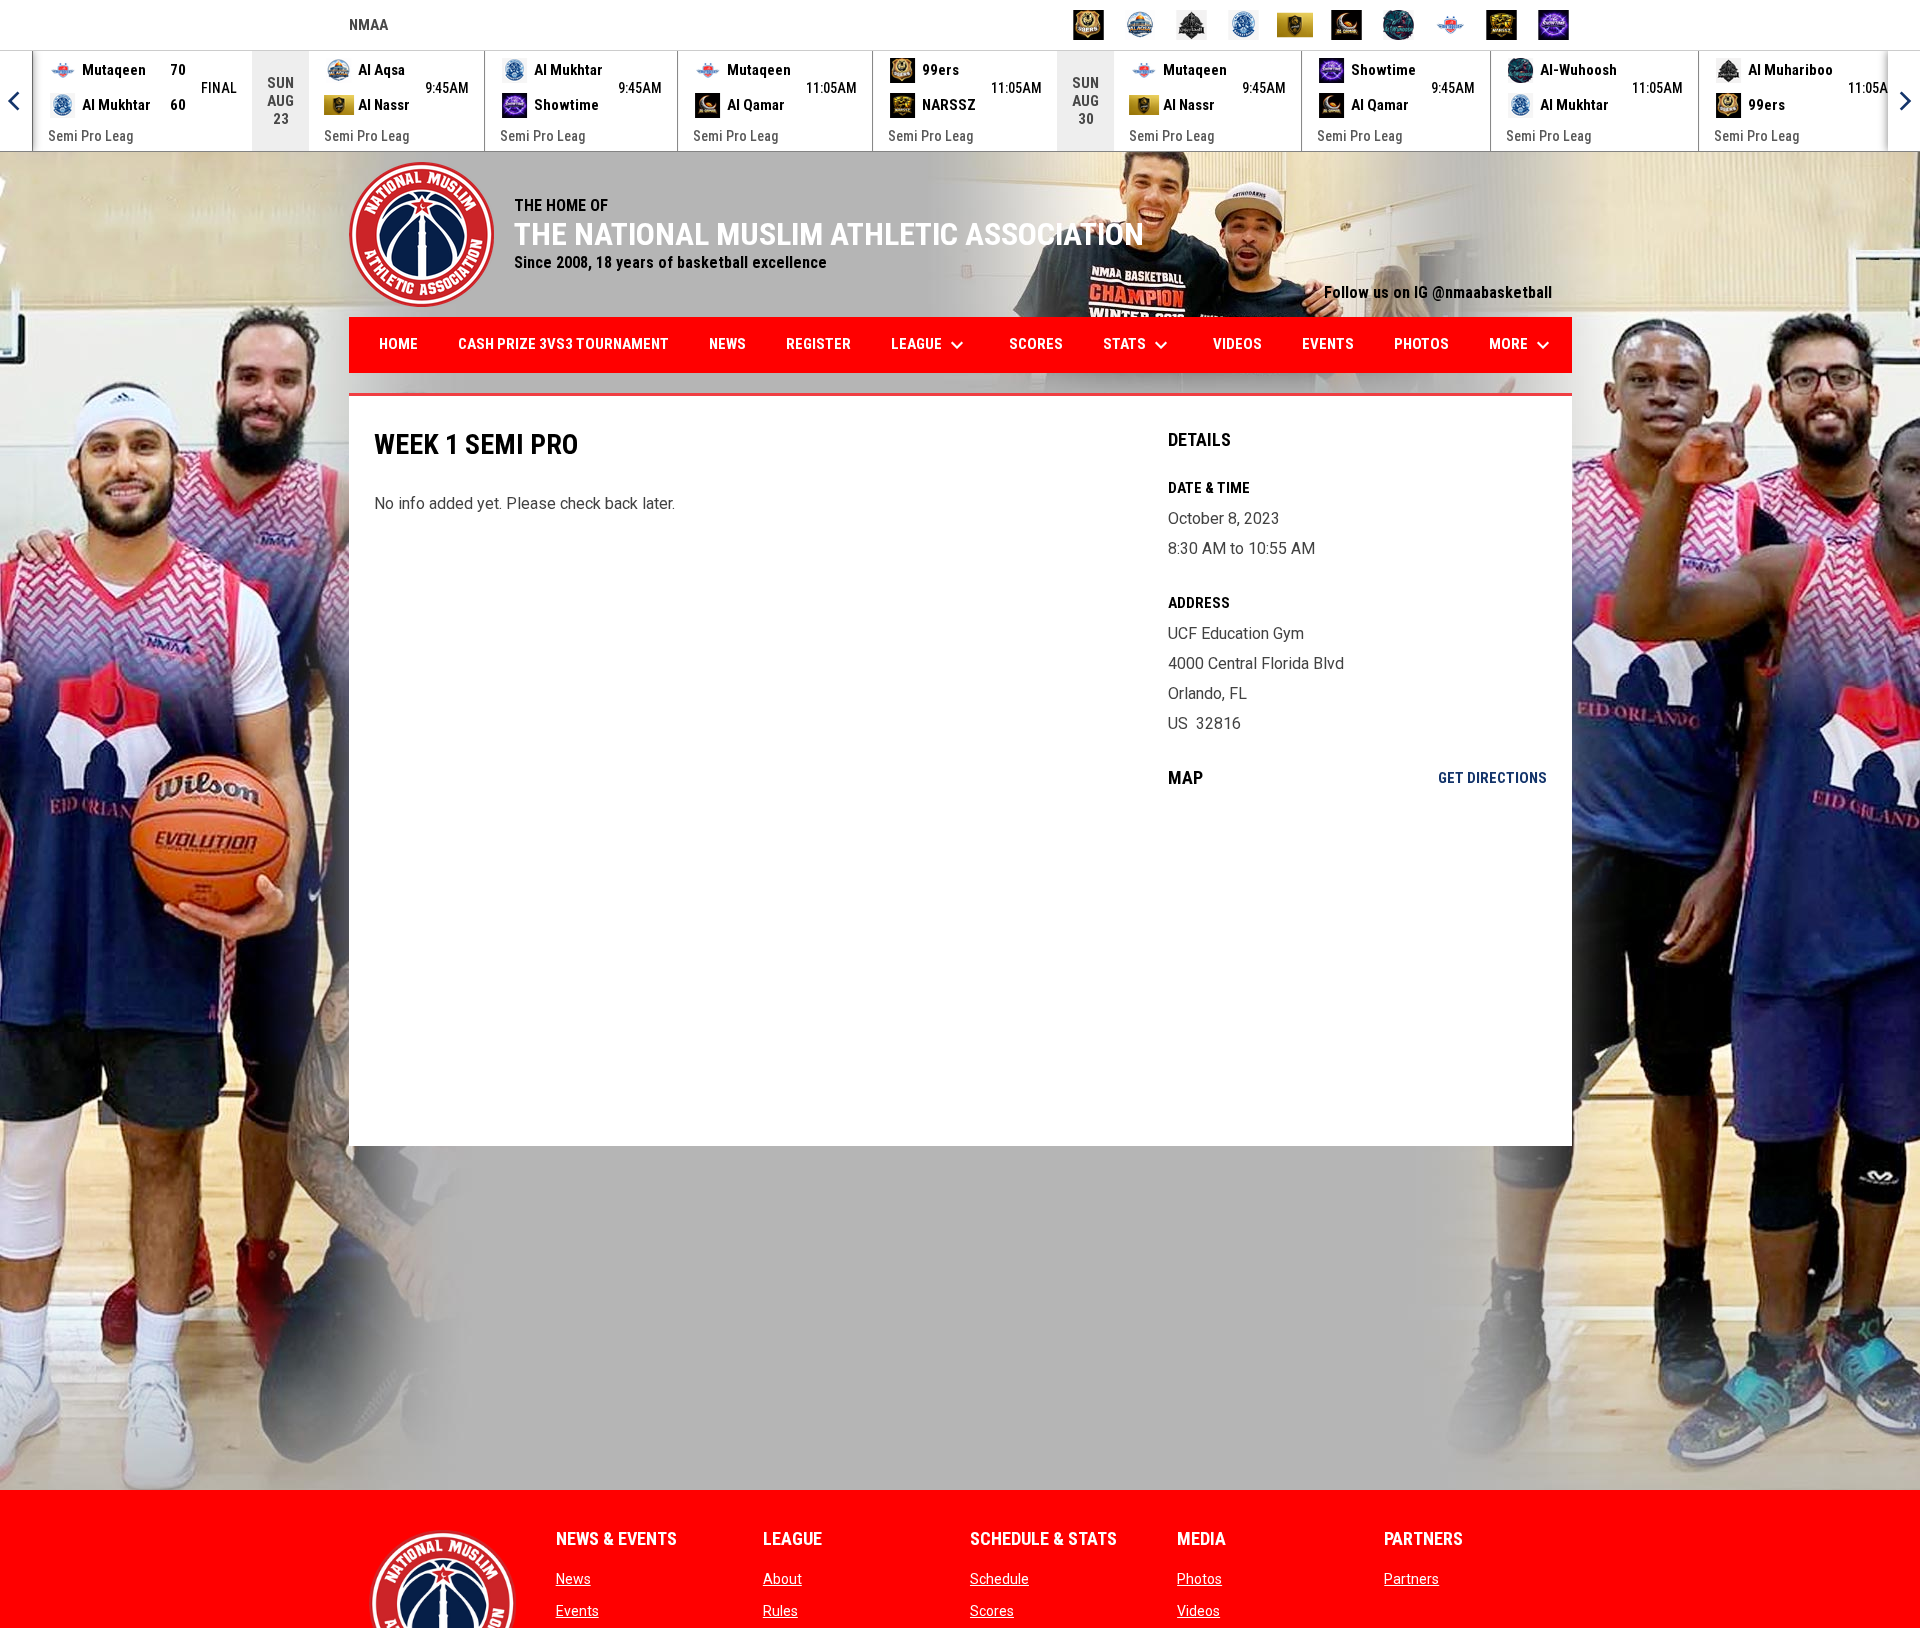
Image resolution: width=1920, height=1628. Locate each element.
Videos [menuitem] (1237, 344)
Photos (1199, 1579)
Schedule (999, 1579)
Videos (1198, 1611)
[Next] (1904, 101)
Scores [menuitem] (1036, 344)
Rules (780, 1611)
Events (577, 1611)
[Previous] (16, 101)
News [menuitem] (727, 344)
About (782, 1579)
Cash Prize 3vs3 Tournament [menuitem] (563, 344)
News (573, 1579)
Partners (1411, 1579)
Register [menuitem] (818, 344)
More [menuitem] (1522, 345)
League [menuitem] (930, 345)
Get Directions (1492, 778)
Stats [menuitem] (1138, 345)
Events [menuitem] (1328, 344)
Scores (992, 1611)
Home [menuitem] (398, 344)
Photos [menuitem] (1421, 344)
